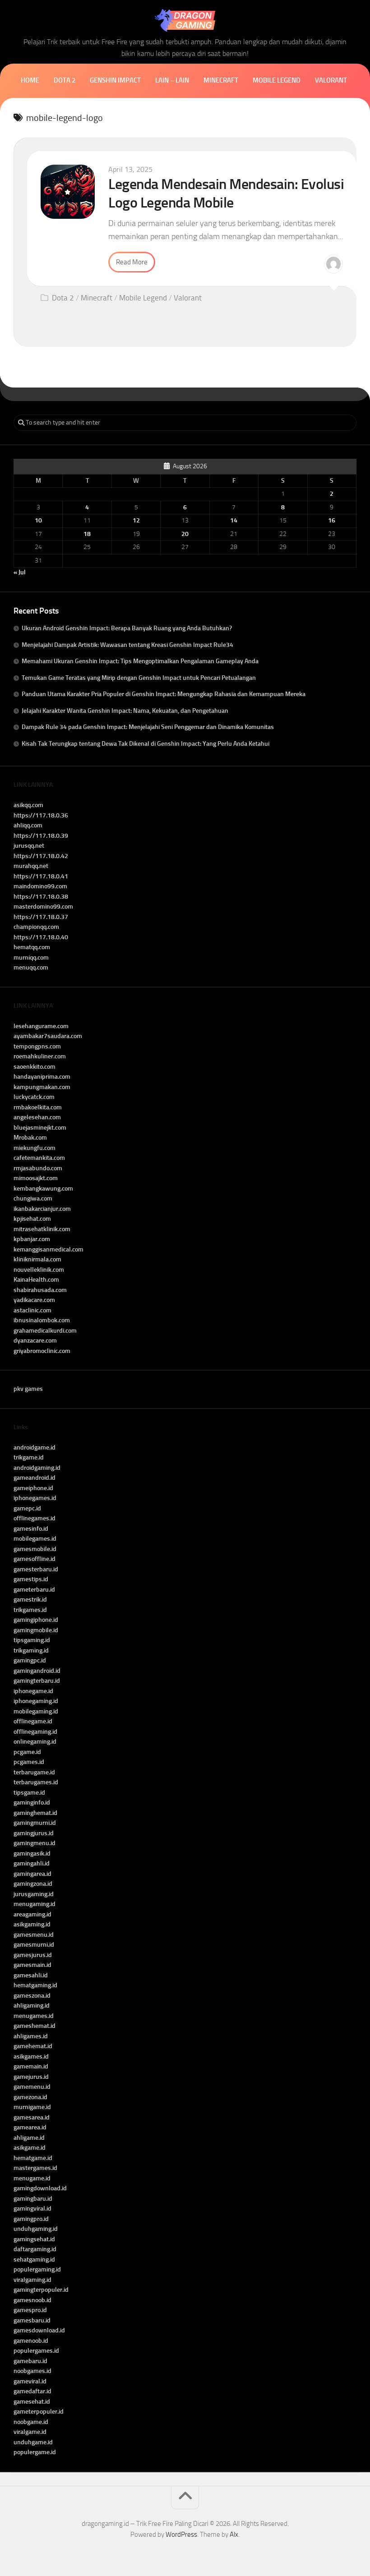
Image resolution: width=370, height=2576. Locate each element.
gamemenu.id (32, 2087)
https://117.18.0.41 (41, 876)
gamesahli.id (31, 1975)
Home (30, 80)
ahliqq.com (28, 825)
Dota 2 (65, 80)
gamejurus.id (31, 2077)
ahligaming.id (32, 2006)
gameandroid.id (35, 1478)
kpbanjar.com (32, 1239)
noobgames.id (32, 2371)
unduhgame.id (33, 2442)
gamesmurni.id (34, 1945)
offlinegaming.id (35, 1732)
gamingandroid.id (37, 1671)
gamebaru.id (30, 2361)
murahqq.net (31, 866)
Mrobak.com (30, 1138)
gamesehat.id (32, 2402)
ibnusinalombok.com (42, 1320)
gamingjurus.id (34, 1833)
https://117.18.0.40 (41, 937)
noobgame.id (31, 2422)
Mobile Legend (277, 80)
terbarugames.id (36, 1782)
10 (38, 520)
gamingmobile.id (36, 1630)
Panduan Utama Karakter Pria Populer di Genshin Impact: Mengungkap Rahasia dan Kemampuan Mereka (164, 694)
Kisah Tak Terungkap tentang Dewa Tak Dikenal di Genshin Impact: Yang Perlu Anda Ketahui (146, 744)
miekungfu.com (35, 1148)
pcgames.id (29, 1762)
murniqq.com (31, 958)
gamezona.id (30, 2097)
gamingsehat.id (34, 2239)
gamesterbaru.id (36, 1569)
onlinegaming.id (35, 1742)
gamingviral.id (32, 2209)
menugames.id (34, 2016)
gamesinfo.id (31, 1529)
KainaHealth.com (36, 1280)
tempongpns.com (37, 1046)
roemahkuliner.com (40, 1056)
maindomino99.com (40, 886)
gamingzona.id (33, 1884)
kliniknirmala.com (37, 1259)
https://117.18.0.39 (41, 836)
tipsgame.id (29, 1793)
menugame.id (32, 2178)
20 (185, 534)
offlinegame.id (33, 1721)
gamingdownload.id (40, 2188)
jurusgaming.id (34, 1894)
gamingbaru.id (33, 2199)
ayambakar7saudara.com (48, 1036)
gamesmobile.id (35, 1549)
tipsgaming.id (32, 1640)
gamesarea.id (32, 2117)
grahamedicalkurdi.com (45, 1331)
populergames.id (36, 2351)
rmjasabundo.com (38, 1168)
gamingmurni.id (35, 1823)
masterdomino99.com (43, 907)
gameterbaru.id (34, 1590)
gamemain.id (31, 2066)
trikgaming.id (31, 1650)
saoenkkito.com (35, 1067)
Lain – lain (172, 80)
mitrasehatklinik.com (42, 1229)
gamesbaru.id (32, 2320)
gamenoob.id (31, 2341)
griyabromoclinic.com (42, 1351)
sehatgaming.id (34, 2260)
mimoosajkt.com (36, 1178)
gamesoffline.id (35, 1559)
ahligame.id (29, 2138)
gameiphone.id (33, 1488)
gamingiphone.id (36, 1620)
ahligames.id (31, 2036)
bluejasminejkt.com (40, 1128)
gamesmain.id (32, 1965)
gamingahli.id (32, 1863)
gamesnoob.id (32, 2300)
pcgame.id (27, 1752)
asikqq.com (28, 805)
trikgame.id (29, 1457)
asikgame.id (30, 2148)
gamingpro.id (31, 2219)
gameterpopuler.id (39, 2412)
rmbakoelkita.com (38, 1107)
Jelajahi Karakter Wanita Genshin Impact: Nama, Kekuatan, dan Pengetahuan (125, 711)
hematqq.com (32, 947)
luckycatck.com (34, 1097)
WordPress (181, 2534)
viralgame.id (30, 2432)
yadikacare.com (34, 1300)
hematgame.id (33, 2158)
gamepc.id (27, 1508)
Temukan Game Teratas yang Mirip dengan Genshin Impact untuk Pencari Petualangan (139, 678)
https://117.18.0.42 (41, 856)
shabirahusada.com (40, 1290)
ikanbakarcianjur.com (42, 1209)
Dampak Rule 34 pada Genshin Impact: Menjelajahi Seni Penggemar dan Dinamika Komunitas (148, 727)
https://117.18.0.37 (41, 917)
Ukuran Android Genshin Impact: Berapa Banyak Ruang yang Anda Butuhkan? (127, 628)
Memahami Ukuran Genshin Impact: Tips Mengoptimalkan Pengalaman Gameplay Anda (140, 661)
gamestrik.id (30, 1600)
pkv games (28, 1389)
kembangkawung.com (43, 1189)
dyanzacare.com (35, 1341)
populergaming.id (37, 2269)
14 (234, 520)
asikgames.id (31, 2057)
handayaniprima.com (42, 1077)
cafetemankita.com (39, 1158)
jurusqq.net (29, 846)
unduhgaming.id (36, 2229)
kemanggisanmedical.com (49, 1249)
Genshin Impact (115, 80)
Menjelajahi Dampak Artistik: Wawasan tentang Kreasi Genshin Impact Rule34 (127, 645)
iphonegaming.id (36, 1701)
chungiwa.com (33, 1198)
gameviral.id (30, 2381)
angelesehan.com (37, 1117)
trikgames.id (30, 1610)
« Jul (20, 572)
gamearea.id (30, 2127)
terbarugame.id (34, 1772)
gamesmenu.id (34, 1935)
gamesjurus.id (33, 1955)
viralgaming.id (32, 2280)
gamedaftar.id (32, 2391)
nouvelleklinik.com (39, 1270)
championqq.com (36, 927)
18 (87, 534)
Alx (234, 2534)
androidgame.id (35, 1447)
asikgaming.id (32, 1924)
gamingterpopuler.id (41, 2290)
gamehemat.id (33, 2046)
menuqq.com (31, 967)
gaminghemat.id (35, 1813)
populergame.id (35, 2452)
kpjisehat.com (32, 1219)
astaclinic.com (32, 1310)
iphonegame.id (33, 1691)
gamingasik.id (32, 1854)
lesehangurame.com (41, 1026)
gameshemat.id (35, 2026)
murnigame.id (32, 2107)
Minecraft (221, 80)
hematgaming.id (35, 1985)
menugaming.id (35, 1904)
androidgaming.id (37, 1468)
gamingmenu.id (35, 1843)
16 (332, 520)
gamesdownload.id (39, 2330)
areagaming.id (32, 1914)
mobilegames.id (35, 1539)
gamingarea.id (32, 1874)
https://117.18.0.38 (41, 897)
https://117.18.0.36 (41, 815)
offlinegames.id (35, 1518)
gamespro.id (30, 2310)
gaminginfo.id (32, 1803)
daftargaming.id (35, 2249)
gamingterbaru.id (37, 1681)
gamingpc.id (30, 1660)
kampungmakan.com (42, 1087)
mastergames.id (35, 2168)
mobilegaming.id (36, 1711)
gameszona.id (32, 1996)
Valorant (331, 80)
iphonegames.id (35, 1498)
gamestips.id (31, 1579)
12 (136, 520)
